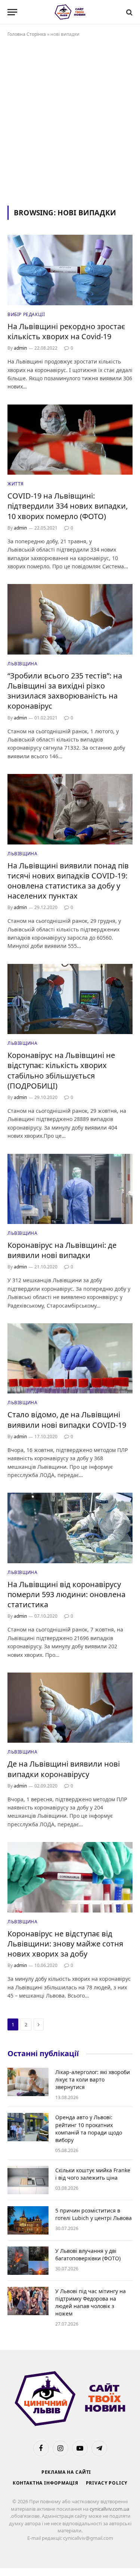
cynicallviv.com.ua (109, 2509)
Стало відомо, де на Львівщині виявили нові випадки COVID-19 (67, 1420)
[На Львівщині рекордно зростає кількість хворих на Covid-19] (70, 270)
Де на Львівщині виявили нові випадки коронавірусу (64, 1769)
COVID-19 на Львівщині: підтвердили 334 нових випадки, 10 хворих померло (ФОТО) (68, 506)
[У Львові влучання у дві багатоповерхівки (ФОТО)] (28, 2261)
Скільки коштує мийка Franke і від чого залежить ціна (93, 2174)
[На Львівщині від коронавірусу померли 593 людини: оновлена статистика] (70, 1528)
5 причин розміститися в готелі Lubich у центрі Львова (94, 2214)
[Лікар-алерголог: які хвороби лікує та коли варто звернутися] (28, 2082)
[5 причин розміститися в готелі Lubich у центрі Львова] (28, 2220)
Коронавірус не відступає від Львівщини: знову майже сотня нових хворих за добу (65, 1944)
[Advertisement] (70, 120)
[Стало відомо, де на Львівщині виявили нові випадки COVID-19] (70, 1358)
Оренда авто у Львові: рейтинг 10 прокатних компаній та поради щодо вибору (89, 2128)
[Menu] (12, 12)
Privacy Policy (107, 2483)
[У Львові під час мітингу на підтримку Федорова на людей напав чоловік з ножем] (28, 2301)
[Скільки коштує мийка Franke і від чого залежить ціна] (28, 2180)
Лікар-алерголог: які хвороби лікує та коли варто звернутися (93, 2079)
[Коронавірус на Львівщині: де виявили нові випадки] (70, 1189)
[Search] (129, 12)
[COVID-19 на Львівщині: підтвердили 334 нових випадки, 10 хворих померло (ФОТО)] (70, 440)
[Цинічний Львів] (70, 12)
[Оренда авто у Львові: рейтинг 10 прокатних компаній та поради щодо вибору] (28, 2127)
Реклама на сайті (66, 2472)
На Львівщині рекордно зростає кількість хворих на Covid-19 (66, 331)
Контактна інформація (46, 2483)
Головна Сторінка (27, 34)
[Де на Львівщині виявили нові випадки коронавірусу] (70, 1708)
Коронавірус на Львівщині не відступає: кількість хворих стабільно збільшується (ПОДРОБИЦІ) (61, 1070)
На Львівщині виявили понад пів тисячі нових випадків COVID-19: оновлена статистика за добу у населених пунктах (68, 881)
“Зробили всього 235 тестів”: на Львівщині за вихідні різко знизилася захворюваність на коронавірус (65, 691)
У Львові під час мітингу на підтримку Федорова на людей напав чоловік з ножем (91, 2302)
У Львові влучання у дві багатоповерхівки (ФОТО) (88, 2255)
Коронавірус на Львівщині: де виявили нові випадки (62, 1250)
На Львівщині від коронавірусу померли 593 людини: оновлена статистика (66, 1594)
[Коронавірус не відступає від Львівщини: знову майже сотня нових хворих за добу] (70, 1877)
